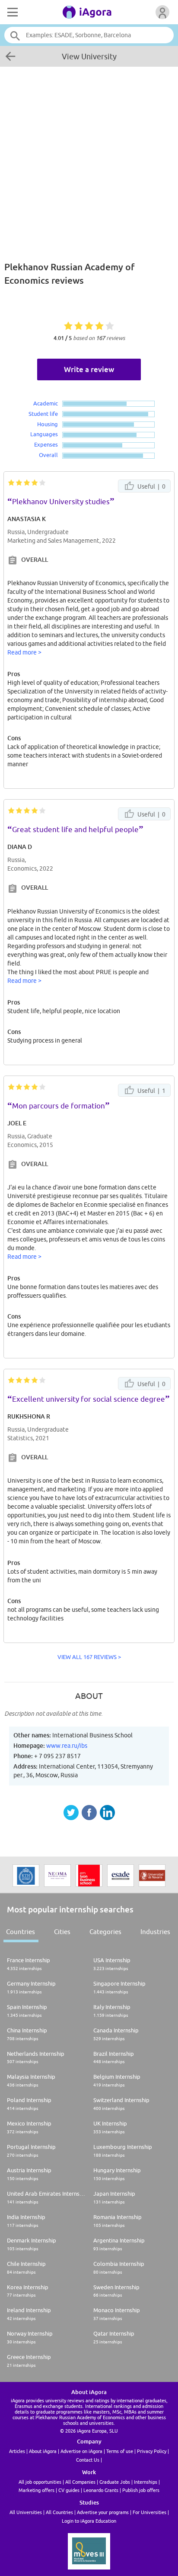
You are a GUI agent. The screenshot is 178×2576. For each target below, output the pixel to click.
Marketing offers (37, 2490)
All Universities (26, 2512)
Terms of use (120, 2451)
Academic (46, 403)
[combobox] (89, 35)
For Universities (149, 2512)
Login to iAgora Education (89, 2521)
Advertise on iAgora (81, 2451)
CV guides (69, 2490)
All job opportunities (40, 2482)
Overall (48, 455)
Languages (44, 434)
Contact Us (88, 2460)
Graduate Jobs (115, 2482)
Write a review (89, 369)
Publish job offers (141, 2490)
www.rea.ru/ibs (67, 1746)
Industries (155, 1932)
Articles (17, 2451)
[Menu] (12, 12)
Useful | (151, 486)
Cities (62, 1932)
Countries (21, 1932)
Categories (105, 1932)
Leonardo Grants (101, 2490)
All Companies (80, 2482)
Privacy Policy (152, 2451)
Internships (146, 2482)
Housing (48, 424)
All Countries (59, 2512)
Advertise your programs (103, 2512)
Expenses (46, 444)
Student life (43, 414)
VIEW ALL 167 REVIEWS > (89, 1657)
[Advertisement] (89, 159)
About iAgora (43, 2451)
